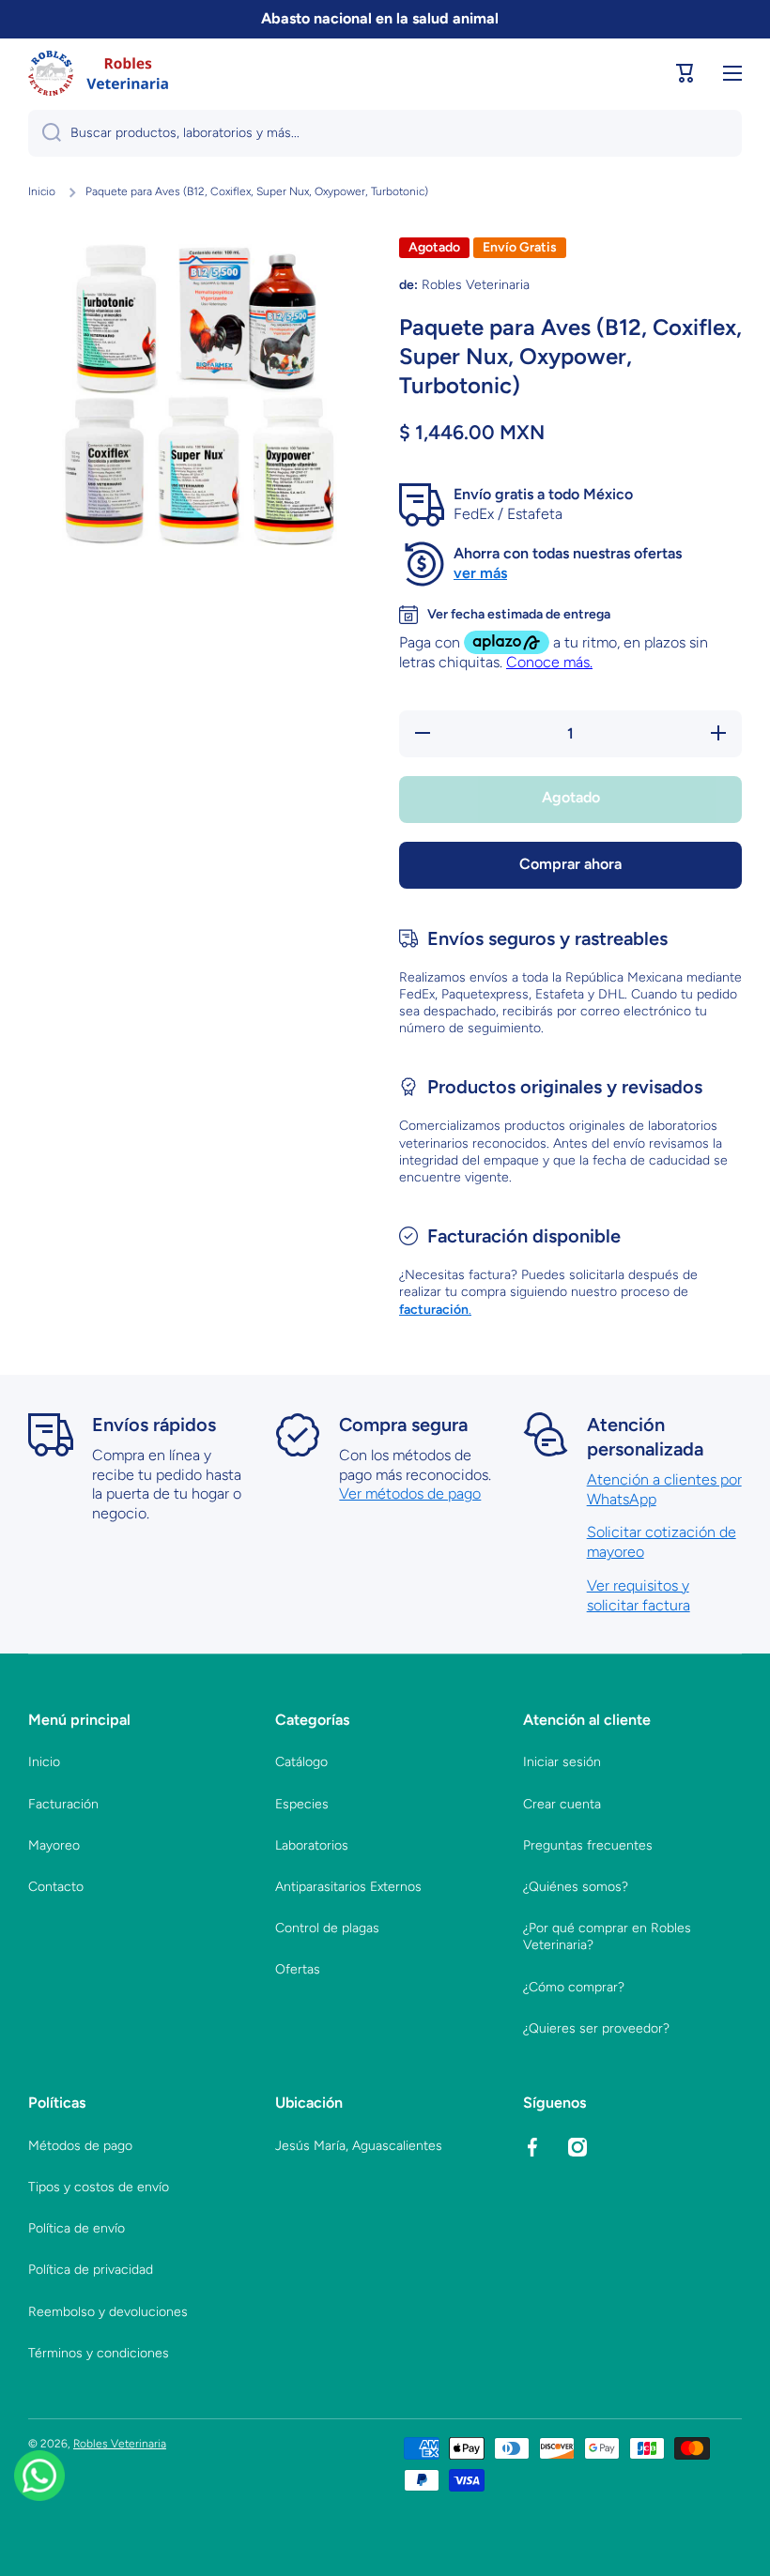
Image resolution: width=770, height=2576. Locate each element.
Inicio (42, 191)
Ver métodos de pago (410, 1494)
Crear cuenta (562, 1804)
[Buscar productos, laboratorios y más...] (45, 133)
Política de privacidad (91, 2270)
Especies (302, 1804)
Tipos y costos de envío (99, 2187)
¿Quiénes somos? (576, 1887)
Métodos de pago (80, 2146)
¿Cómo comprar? (574, 1987)
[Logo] (99, 73)
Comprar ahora (570, 864)
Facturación (63, 1804)
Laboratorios (312, 1845)
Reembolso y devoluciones (108, 2312)
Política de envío (77, 2228)
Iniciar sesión (562, 1762)
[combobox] (385, 133)
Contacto (56, 1887)
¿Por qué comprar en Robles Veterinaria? (607, 1936)
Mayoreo (54, 1845)
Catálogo (301, 1762)
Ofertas (298, 1969)
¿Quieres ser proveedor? (596, 2028)
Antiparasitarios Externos (348, 1887)
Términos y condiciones (99, 2353)
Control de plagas (327, 1928)
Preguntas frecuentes (588, 1845)
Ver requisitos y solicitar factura (639, 1595)
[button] (685, 73)
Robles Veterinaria (120, 2444)
